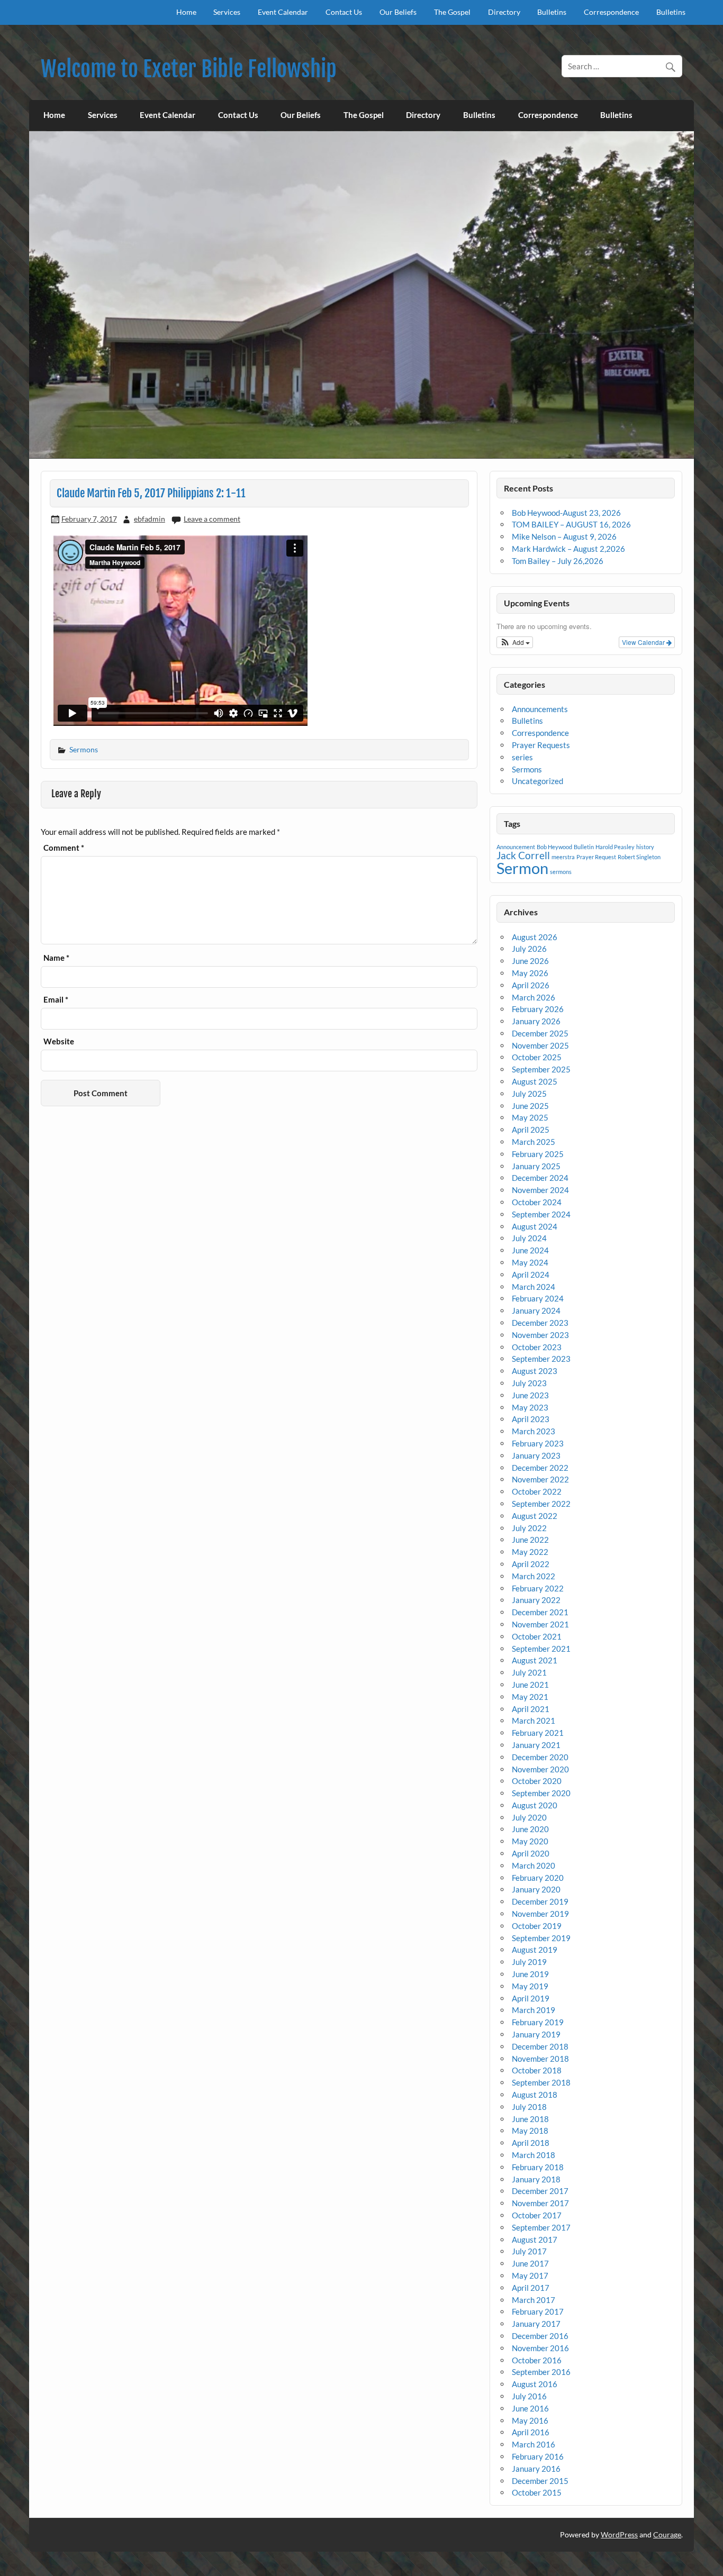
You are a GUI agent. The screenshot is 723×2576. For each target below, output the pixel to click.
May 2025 (530, 1117)
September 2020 (541, 1793)
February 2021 (538, 1733)
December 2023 (540, 1323)
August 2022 (535, 1516)
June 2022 (530, 1540)
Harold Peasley (615, 847)
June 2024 (530, 1250)
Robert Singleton (639, 857)
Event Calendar (283, 12)
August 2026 (535, 937)
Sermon (522, 868)
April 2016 (531, 2432)
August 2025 (535, 1081)
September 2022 (541, 1504)
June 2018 (530, 2119)
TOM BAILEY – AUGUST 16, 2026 (571, 524)
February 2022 (538, 1588)
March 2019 (534, 2010)
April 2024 (531, 1275)
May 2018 (530, 2131)
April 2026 (531, 985)
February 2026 (538, 1009)
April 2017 (531, 2288)
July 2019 (529, 1962)
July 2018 (529, 2107)
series (522, 757)
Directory (504, 12)
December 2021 (540, 1612)
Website (59, 1041)
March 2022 (534, 1576)
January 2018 (536, 2179)
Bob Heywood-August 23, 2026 (566, 513)
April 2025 (531, 1130)
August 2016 (535, 2384)
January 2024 (536, 1310)
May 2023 (530, 1407)
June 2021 (530, 1685)
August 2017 (535, 2240)
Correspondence (611, 12)
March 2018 (534, 2155)
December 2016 (540, 2336)
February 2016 (538, 2456)
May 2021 (530, 1697)
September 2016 (541, 2372)
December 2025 (540, 1033)
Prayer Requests (541, 745)
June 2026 (530, 961)
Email (56, 1000)
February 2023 (538, 1443)
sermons (561, 872)
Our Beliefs (398, 12)
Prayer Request (596, 857)
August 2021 (535, 1660)
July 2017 (529, 2251)
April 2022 (531, 1564)
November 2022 (540, 1479)
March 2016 (534, 2444)
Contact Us (344, 12)
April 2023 (531, 1419)
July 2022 (529, 1528)
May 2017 (530, 2275)
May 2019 (530, 1986)
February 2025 (538, 1154)
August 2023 (535, 1371)
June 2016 (530, 2408)
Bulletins (552, 12)
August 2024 (535, 1226)
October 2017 (537, 2215)
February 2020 (538, 1878)
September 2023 (541, 1359)
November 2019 (540, 1914)
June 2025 (530, 1106)
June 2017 (530, 2263)
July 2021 (529, 1672)
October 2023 (537, 1347)
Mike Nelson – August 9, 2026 (564, 536)
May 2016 (530, 2420)
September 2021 (541, 1649)
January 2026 (536, 1021)
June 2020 (530, 1829)
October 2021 (537, 1636)
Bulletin (584, 847)
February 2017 (538, 2311)
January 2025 (536, 1166)
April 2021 (531, 1709)
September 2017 (541, 2227)
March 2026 (534, 997)
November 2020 (540, 1769)
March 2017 (534, 2300)
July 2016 (529, 2396)
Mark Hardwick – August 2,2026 (568, 549)
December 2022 (540, 1468)
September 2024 (541, 1214)
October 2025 (537, 1057)
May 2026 (530, 973)
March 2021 (534, 1721)
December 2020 (540, 1757)
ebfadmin (150, 519)
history (645, 847)
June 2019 (530, 1974)
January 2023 (536, 1455)
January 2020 (536, 1889)
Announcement (516, 847)
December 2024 (540, 1178)
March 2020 (534, 1865)
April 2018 (531, 2143)
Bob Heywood (554, 847)
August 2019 (535, 1950)
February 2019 (538, 2022)
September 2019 (541, 1938)
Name (56, 958)
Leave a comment (212, 519)
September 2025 (541, 1069)
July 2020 (529, 1817)
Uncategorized (537, 781)
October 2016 (537, 2360)
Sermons (84, 749)
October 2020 (537, 1781)
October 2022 (537, 1491)
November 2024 (540, 1190)
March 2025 (534, 1142)
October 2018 (537, 2070)
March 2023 (534, 1431)
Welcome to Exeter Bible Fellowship (189, 69)
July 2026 (529, 949)
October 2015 (537, 2492)
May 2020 (530, 1841)
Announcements (540, 709)
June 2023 (530, 1395)
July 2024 (529, 1238)
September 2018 (541, 2082)
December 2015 (540, 2481)
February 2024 (538, 1298)
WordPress (619, 2534)
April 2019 (531, 1998)
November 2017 (540, 2203)
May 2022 (530, 1552)
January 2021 (536, 1745)
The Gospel (452, 12)
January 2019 (536, 2034)
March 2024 (534, 1287)
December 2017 (540, 2191)
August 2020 (535, 1805)
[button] (515, 642)
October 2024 (537, 1202)
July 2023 (529, 1383)
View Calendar (644, 642)
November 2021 (540, 1624)
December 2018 (540, 2046)
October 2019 (537, 1926)
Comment (64, 848)
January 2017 (536, 2324)
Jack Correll (523, 855)
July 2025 (529, 1094)
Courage (667, 2534)
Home (186, 12)
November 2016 (540, 2348)
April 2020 (531, 1853)
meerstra (563, 857)
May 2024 (530, 1262)
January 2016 (536, 2469)
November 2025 (540, 1045)
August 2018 (535, 2095)
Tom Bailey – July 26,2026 (558, 561)
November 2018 (540, 2059)
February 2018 (538, 2167)
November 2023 (540, 1335)
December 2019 (540, 1901)
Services (227, 12)
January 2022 (536, 1600)
